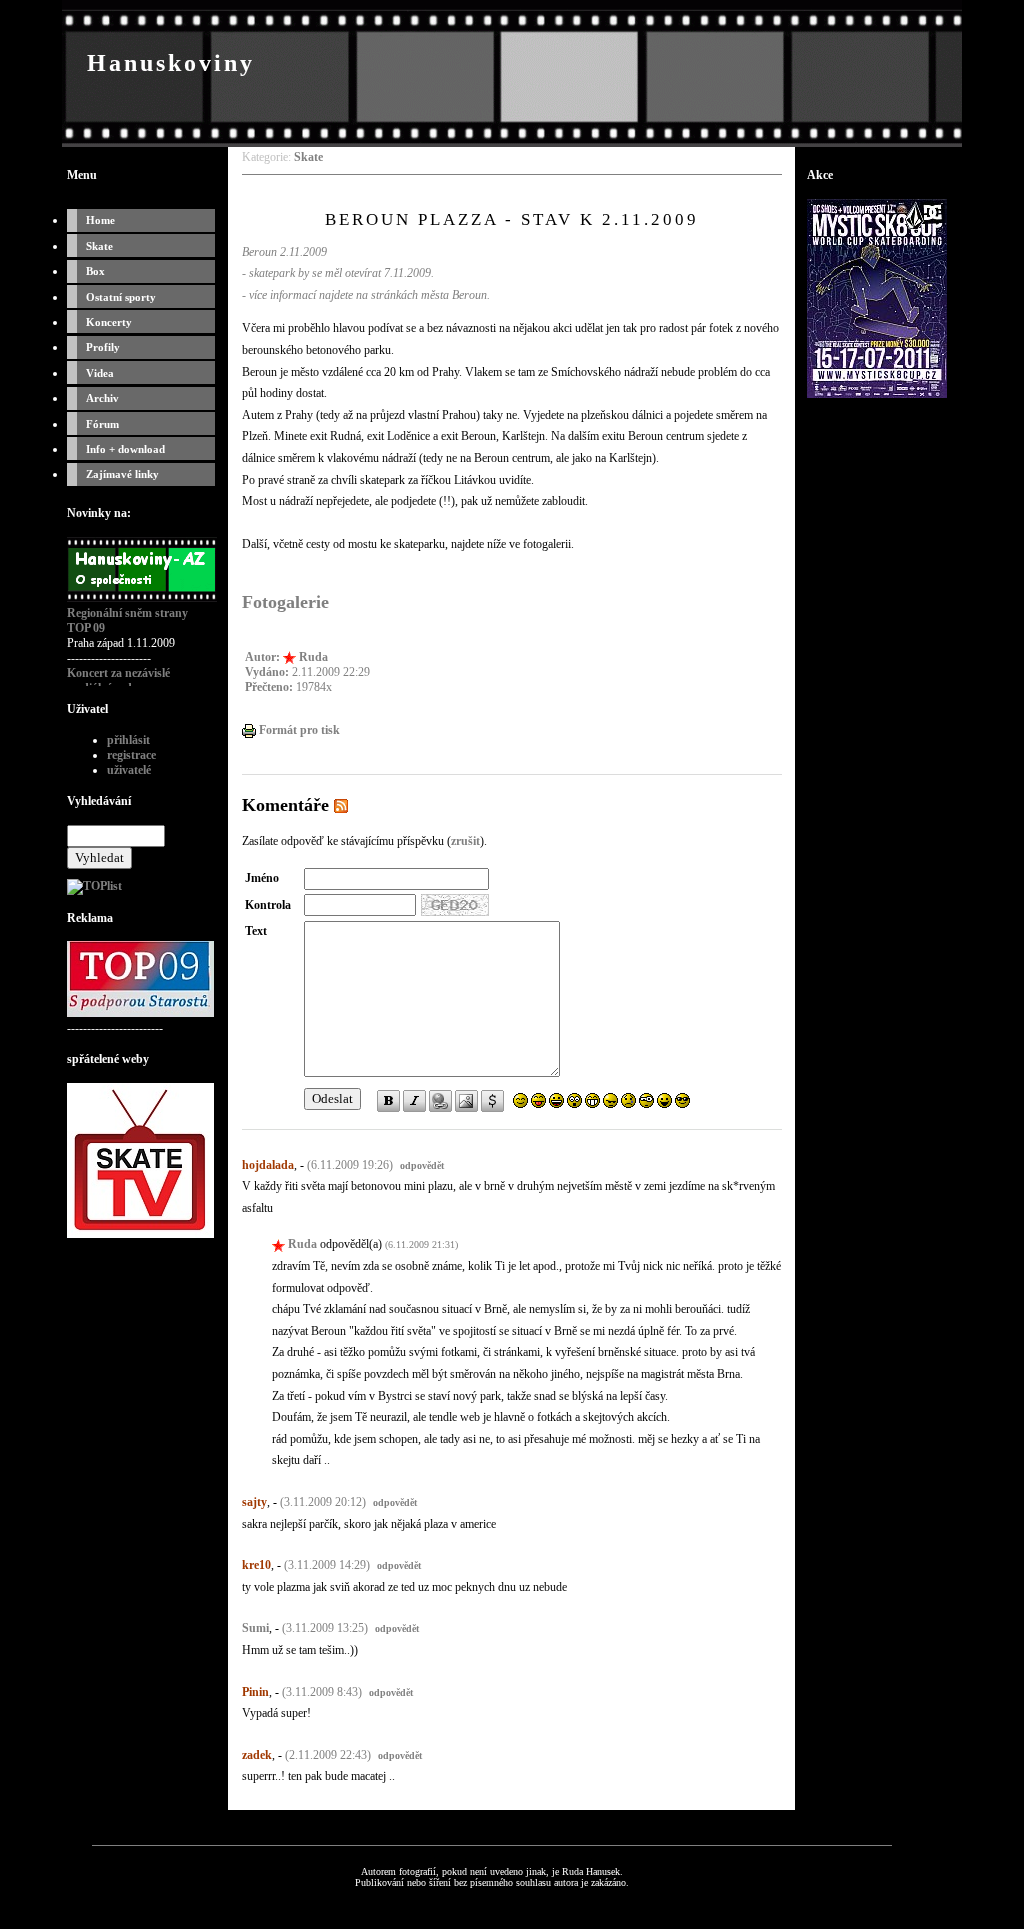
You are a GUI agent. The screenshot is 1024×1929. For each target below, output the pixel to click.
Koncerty (109, 322)
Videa (100, 373)
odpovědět (422, 1165)
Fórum (102, 424)
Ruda (313, 657)
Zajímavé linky (122, 474)
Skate (99, 246)
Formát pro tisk (298, 730)
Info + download (125, 449)
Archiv (102, 398)
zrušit (465, 841)
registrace (131, 755)
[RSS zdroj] (341, 805)
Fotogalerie (285, 602)
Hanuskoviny (171, 63)
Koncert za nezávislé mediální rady (118, 680)
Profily (103, 347)
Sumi (255, 1628)
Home (100, 220)
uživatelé (129, 770)
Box (95, 271)
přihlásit (128, 740)
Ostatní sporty (121, 297)
